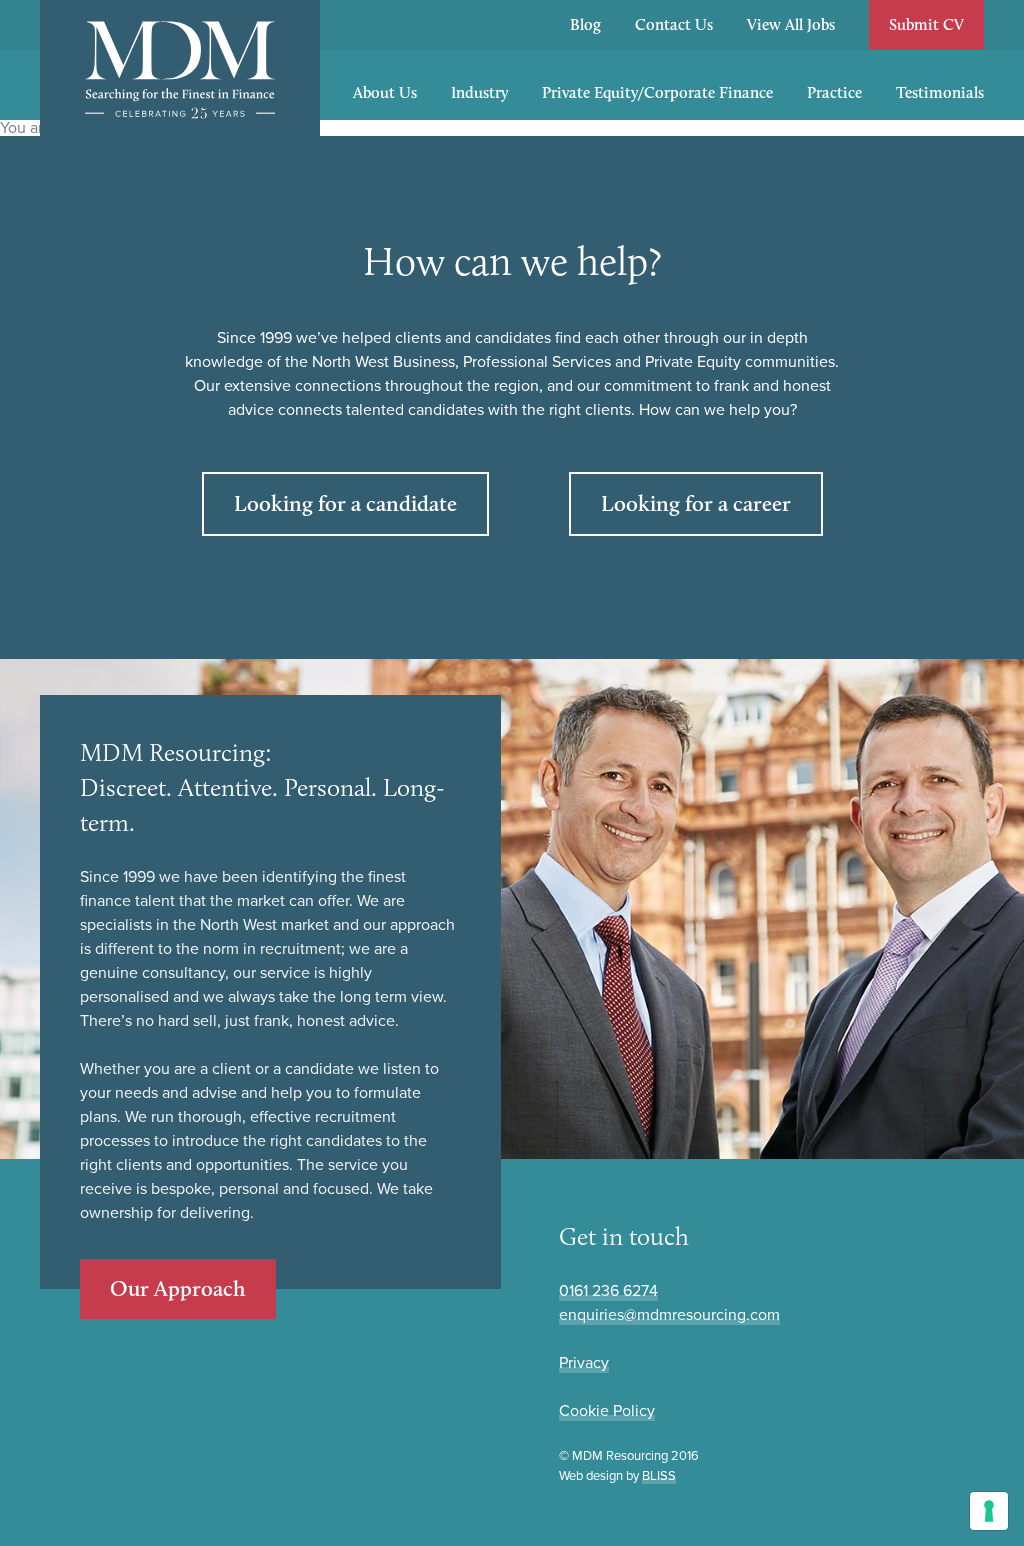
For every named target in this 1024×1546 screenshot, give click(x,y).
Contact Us (674, 24)
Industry (479, 92)
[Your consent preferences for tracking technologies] (989, 1511)
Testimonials (940, 92)
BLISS (659, 1476)
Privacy (584, 1363)
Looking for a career (696, 503)
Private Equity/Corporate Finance (657, 92)
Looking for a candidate (345, 503)
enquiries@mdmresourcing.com (669, 1315)
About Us (385, 92)
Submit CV (926, 24)
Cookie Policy (607, 1411)
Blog (585, 24)
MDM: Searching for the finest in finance (180, 70)
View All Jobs (791, 24)
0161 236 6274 (608, 1291)
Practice (834, 92)
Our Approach (178, 1288)
